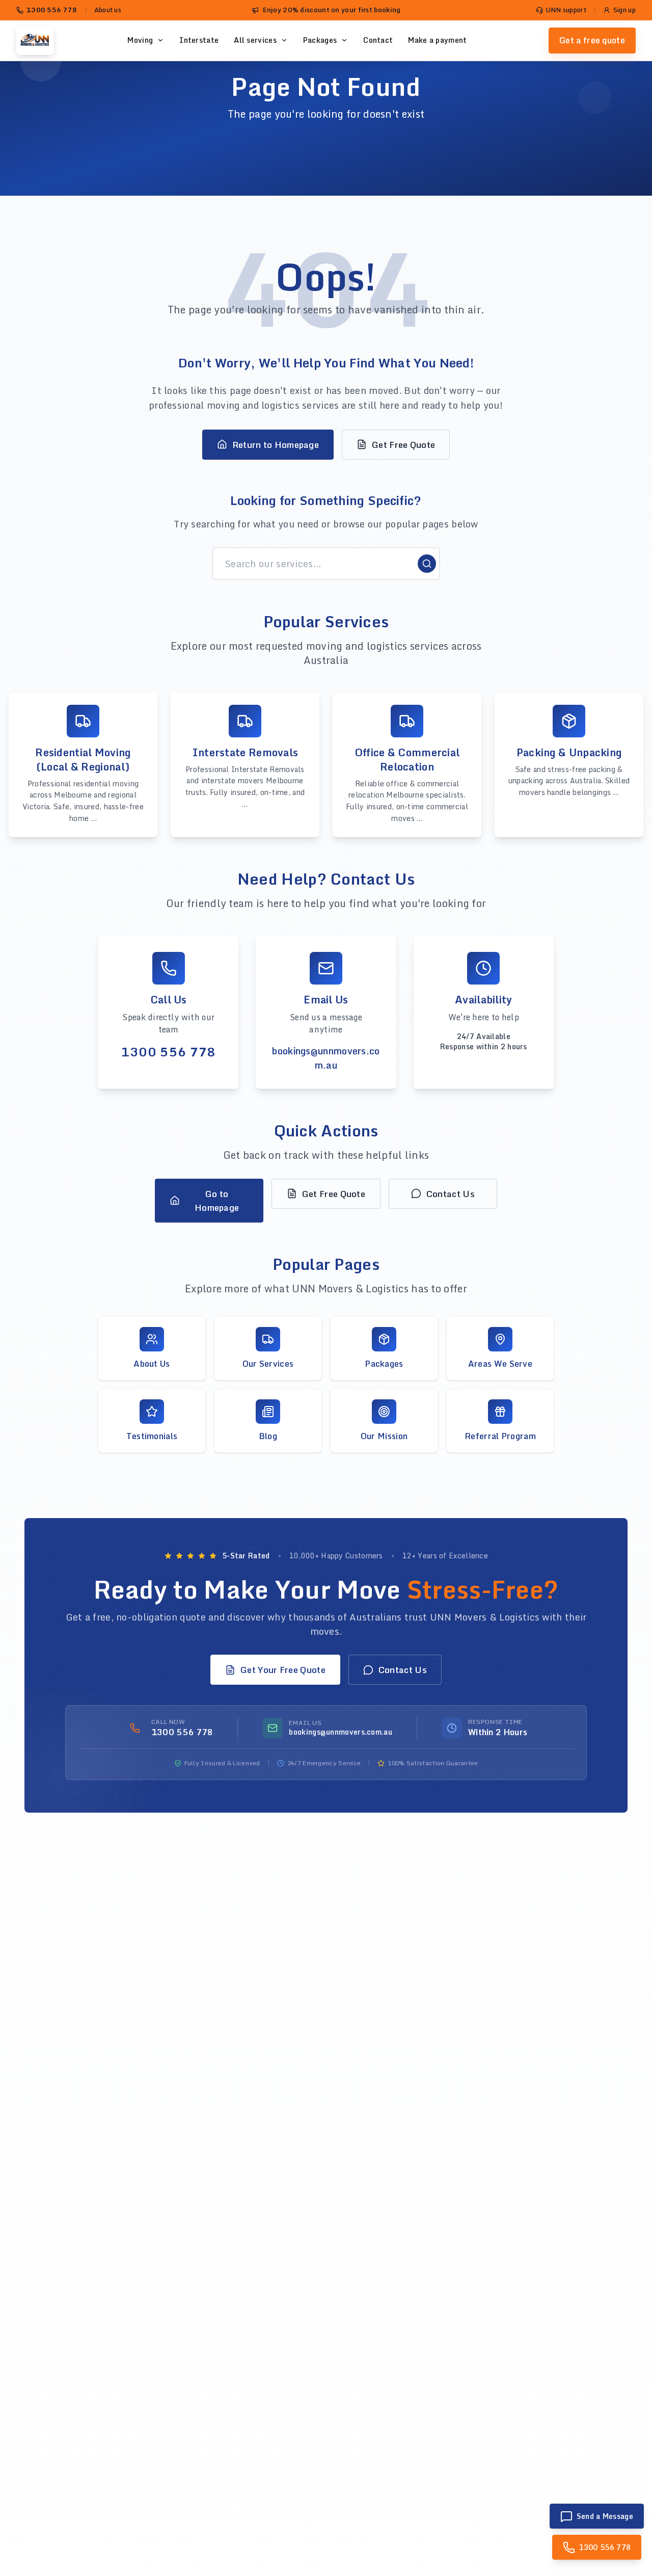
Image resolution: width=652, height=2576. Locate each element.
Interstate (199, 40)
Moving (140, 40)
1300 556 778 (52, 10)
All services (255, 40)
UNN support (566, 10)
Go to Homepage (217, 1201)
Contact (378, 40)
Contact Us (451, 1194)
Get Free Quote (403, 445)
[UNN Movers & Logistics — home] (35, 41)
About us (108, 10)
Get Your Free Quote (283, 1670)
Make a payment (437, 40)
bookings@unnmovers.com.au (326, 1058)
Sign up (624, 10)
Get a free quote (592, 40)
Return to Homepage (276, 445)
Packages (320, 40)
